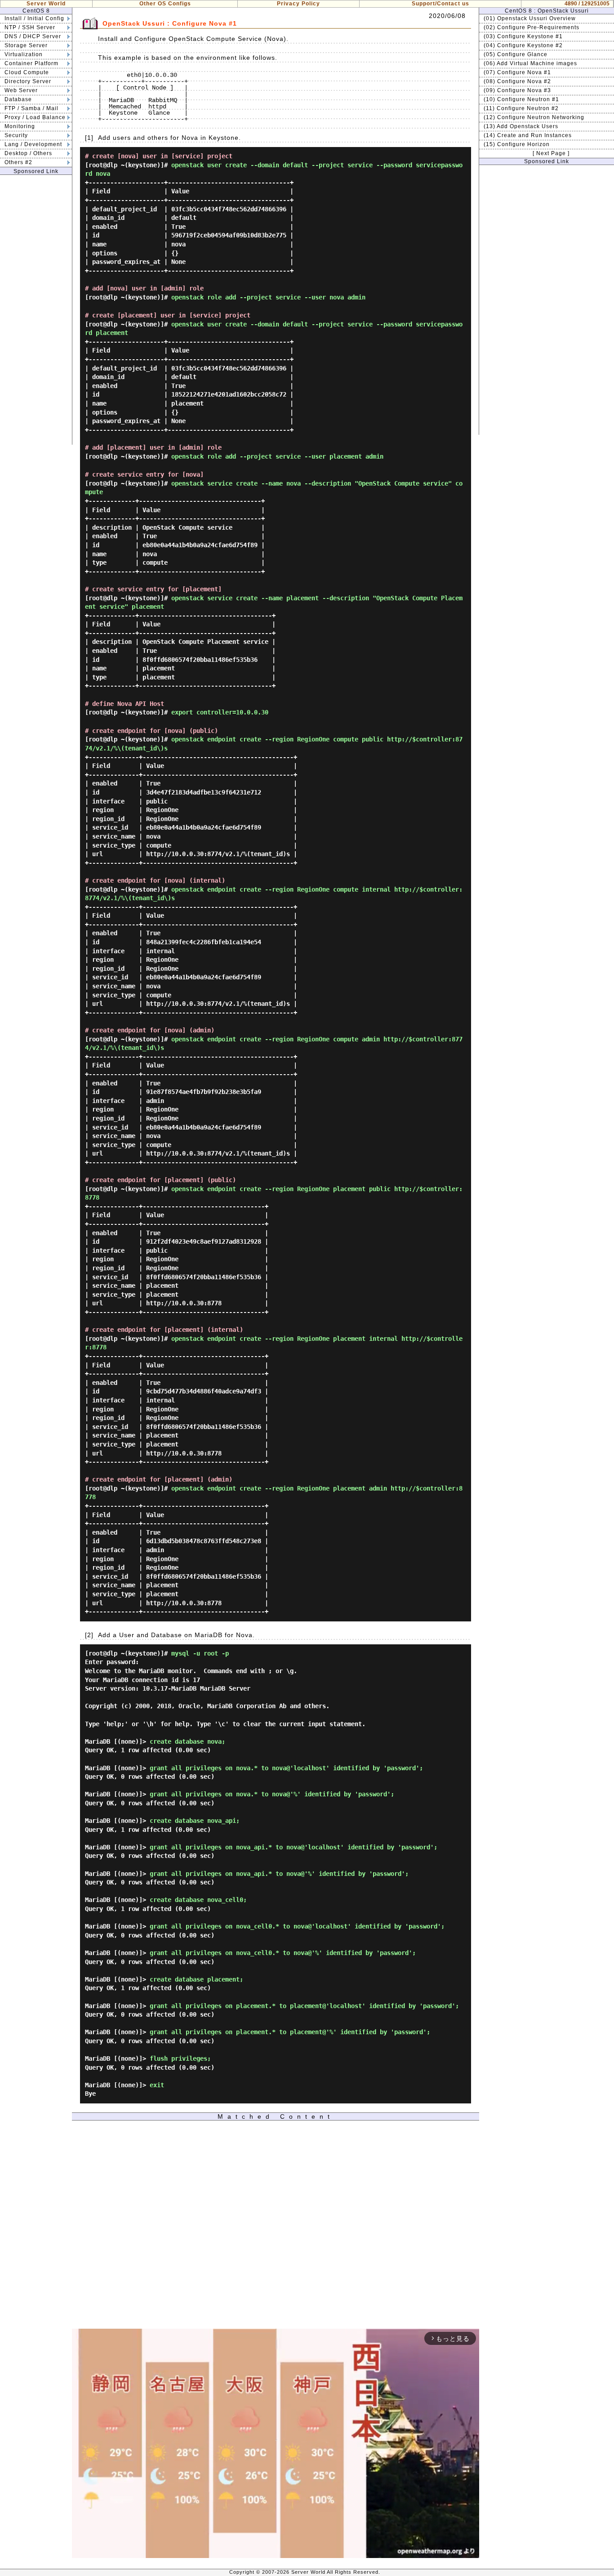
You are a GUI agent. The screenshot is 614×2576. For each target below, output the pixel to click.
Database (18, 99)
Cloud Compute (27, 72)
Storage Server (26, 45)
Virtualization (24, 54)
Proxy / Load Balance (35, 117)
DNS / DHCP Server (33, 36)
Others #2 (18, 162)
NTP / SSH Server (30, 27)
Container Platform (31, 63)
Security (16, 135)
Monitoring (20, 126)
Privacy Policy (298, 4)
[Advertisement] (36, 310)
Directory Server (28, 81)
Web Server (21, 90)
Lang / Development (33, 144)
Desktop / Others (28, 153)
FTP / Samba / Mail (31, 108)
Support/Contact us (440, 4)
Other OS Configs (165, 4)
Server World (46, 4)
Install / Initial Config (34, 18)
